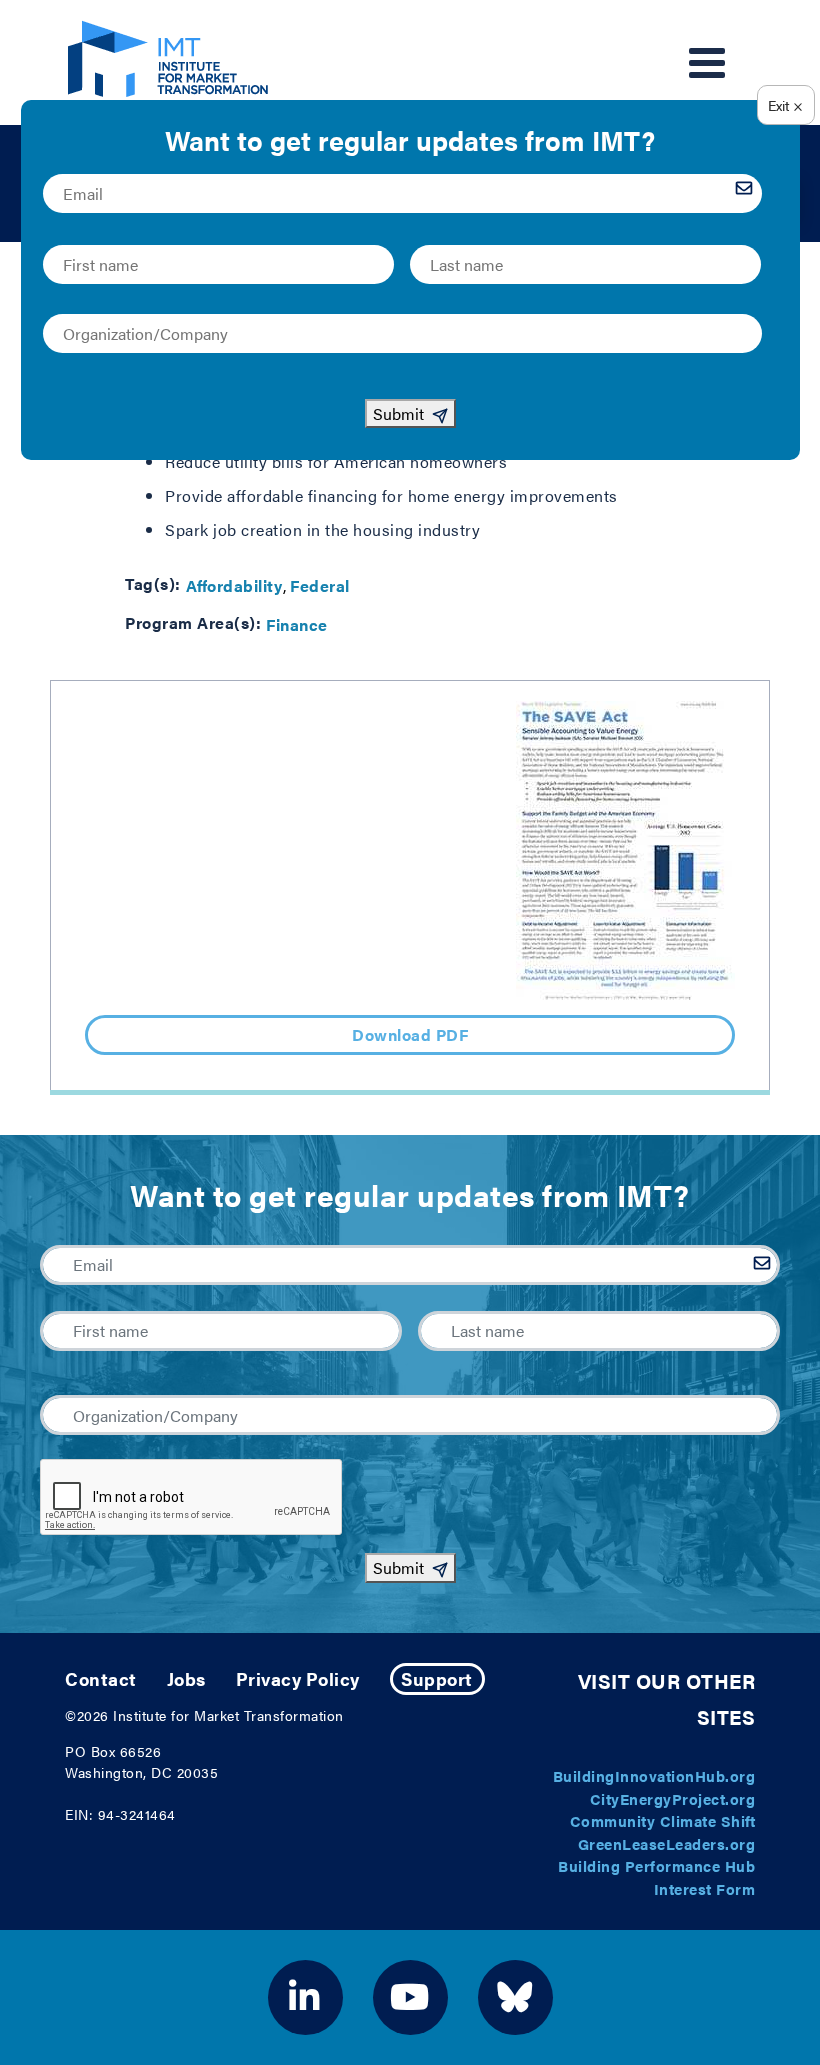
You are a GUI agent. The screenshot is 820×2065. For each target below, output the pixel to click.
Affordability (234, 585)
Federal (320, 585)
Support (437, 1678)
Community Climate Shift (663, 1820)
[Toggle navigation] (707, 63)
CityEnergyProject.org (673, 1798)
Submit (398, 1567)
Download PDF (410, 1034)
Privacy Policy (298, 1678)
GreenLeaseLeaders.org (667, 1843)
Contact (101, 1678)
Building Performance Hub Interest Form (656, 1877)
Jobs (186, 1678)
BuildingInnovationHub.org (654, 1775)
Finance (297, 624)
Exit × (785, 105)
